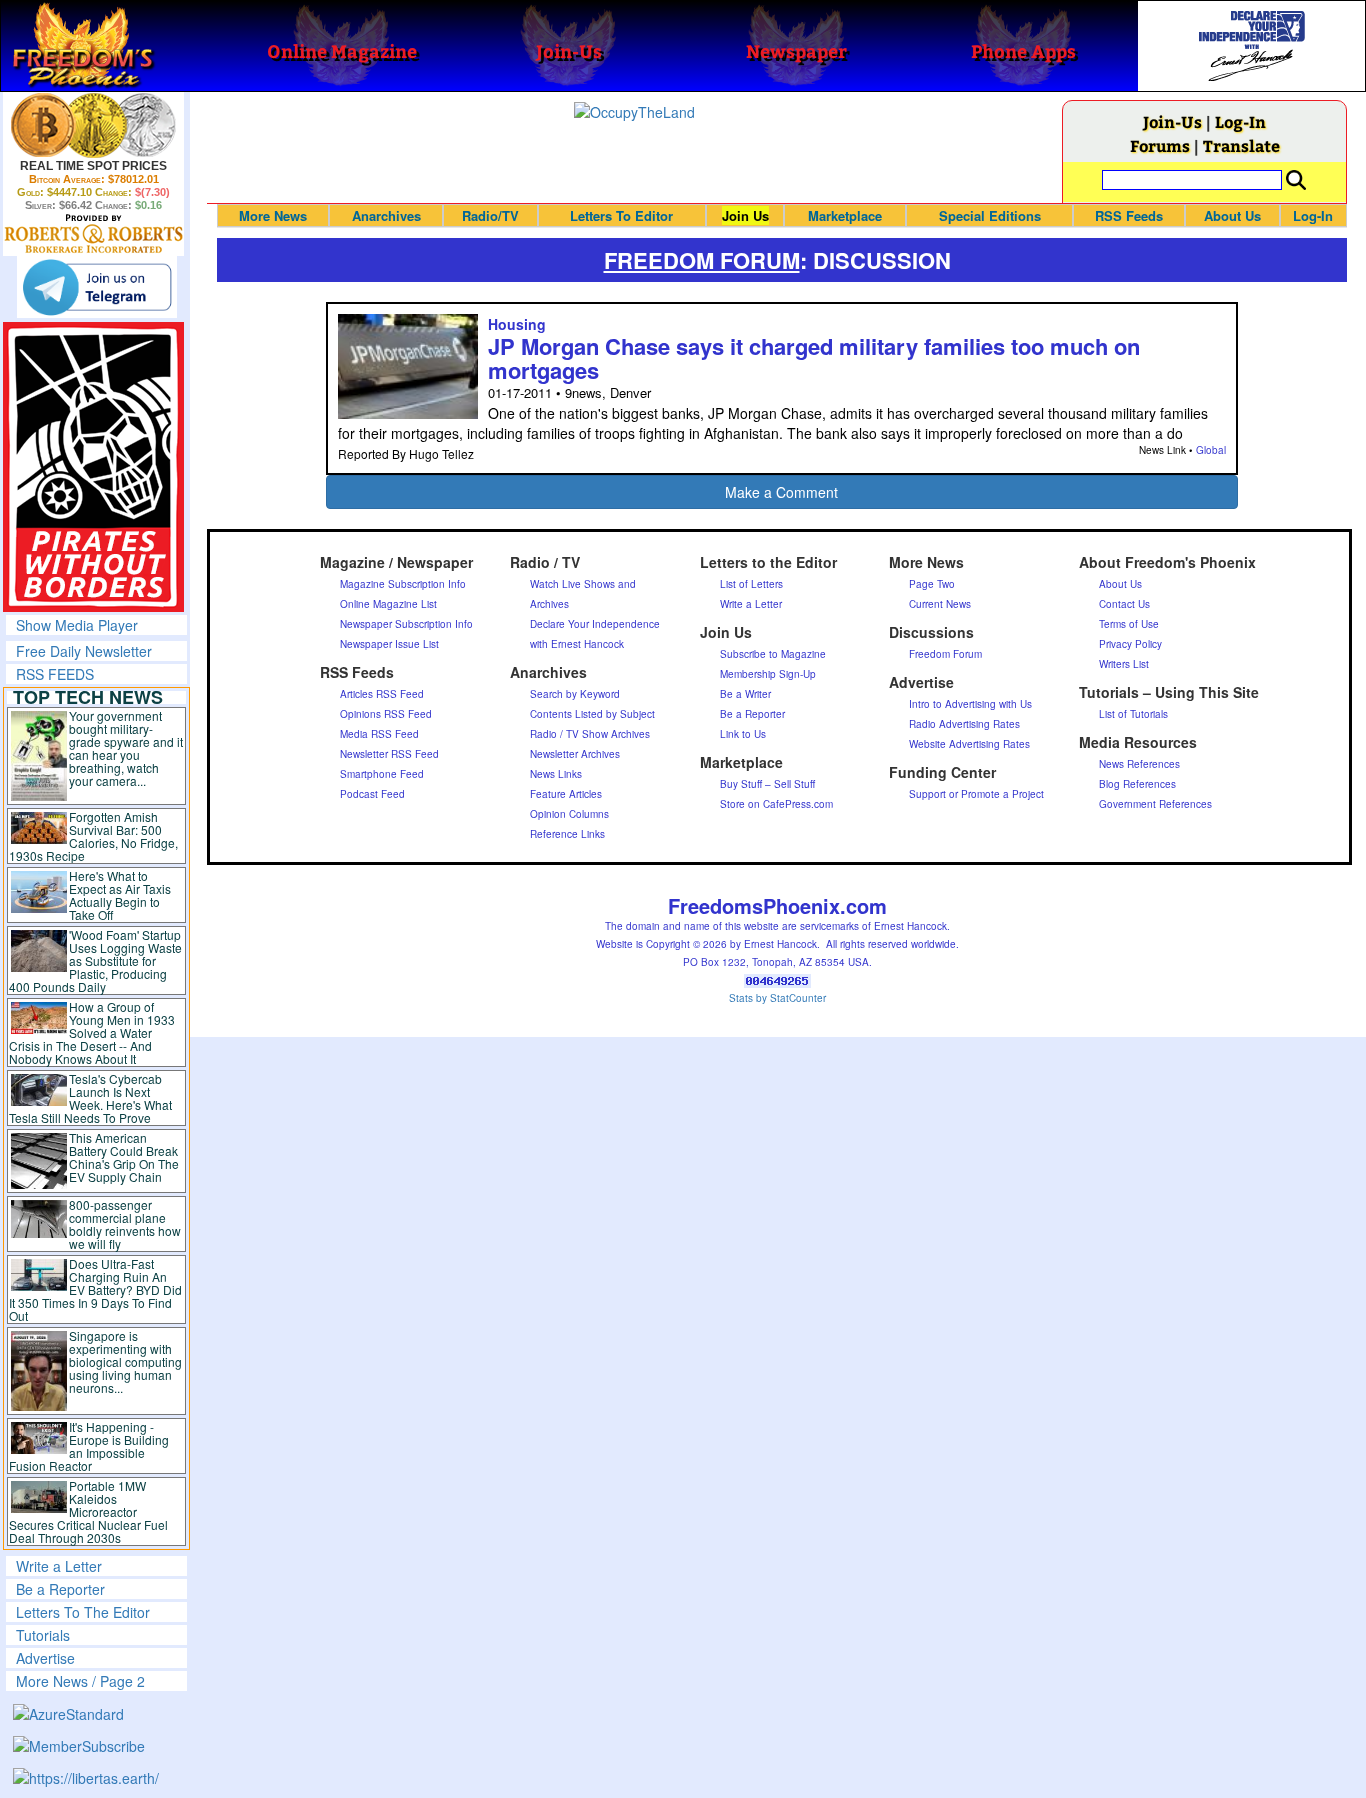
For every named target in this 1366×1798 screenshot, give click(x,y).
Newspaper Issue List (389, 644)
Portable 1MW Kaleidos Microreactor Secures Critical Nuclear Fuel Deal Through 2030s (88, 1511)
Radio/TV (490, 215)
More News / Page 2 (80, 1681)
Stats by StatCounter (777, 998)
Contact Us (1124, 604)
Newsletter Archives (575, 754)
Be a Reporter (60, 1589)
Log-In (1240, 121)
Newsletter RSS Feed (389, 754)
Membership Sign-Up (768, 674)
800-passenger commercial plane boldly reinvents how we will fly (125, 1224)
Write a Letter (59, 1566)
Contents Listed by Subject (592, 714)
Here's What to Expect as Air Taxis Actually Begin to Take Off (120, 895)
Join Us (745, 215)
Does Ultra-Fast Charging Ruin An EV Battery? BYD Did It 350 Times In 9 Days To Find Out (95, 1289)
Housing (517, 324)
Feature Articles (566, 794)
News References (1139, 764)
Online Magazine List (388, 604)
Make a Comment (781, 492)
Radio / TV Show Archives (590, 734)
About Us (1232, 215)
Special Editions (990, 215)
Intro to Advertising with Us (970, 704)
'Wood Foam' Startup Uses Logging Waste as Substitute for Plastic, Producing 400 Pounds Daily (95, 960)
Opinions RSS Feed (386, 714)
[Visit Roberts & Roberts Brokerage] (93, 125)
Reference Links (567, 834)
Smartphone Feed (382, 774)
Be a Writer (745, 694)
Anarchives (386, 215)
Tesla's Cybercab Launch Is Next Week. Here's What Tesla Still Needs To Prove (90, 1098)
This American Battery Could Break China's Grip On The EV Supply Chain (124, 1157)
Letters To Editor (621, 215)
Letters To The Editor (83, 1612)
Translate (1241, 145)
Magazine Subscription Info (403, 584)
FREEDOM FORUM (702, 260)
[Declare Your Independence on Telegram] (97, 287)
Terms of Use (1129, 624)
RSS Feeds (1129, 215)
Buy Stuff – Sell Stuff (767, 784)
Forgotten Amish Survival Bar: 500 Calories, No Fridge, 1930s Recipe (93, 836)
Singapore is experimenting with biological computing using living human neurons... (125, 1361)
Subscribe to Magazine (773, 654)
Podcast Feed (372, 794)
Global (1211, 450)
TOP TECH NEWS (88, 697)
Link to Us (743, 734)
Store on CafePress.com (776, 804)
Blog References (1137, 784)
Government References (1155, 804)
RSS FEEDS (55, 674)
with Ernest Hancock (577, 644)
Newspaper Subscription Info (406, 624)
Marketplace (845, 215)
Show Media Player (77, 625)
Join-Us (1172, 121)
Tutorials (43, 1635)
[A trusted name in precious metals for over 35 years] (93, 234)
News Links (556, 774)
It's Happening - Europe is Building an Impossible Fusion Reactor (89, 1446)
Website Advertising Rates (969, 744)
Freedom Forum (945, 654)
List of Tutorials (1133, 714)
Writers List (1124, 664)
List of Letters (751, 584)
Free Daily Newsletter (84, 651)
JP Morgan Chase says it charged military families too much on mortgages (814, 358)
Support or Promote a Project (976, 794)
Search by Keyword (575, 694)
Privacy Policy (1130, 644)
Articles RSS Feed (382, 694)
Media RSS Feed (379, 734)
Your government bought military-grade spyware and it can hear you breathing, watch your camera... (126, 748)
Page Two (932, 584)
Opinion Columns (569, 814)
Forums (1160, 145)
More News (273, 215)
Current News (940, 604)
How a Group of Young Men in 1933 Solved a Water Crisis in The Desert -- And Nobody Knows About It (92, 1032)
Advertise (45, 1658)
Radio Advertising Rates (964, 724)
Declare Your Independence (595, 624)
